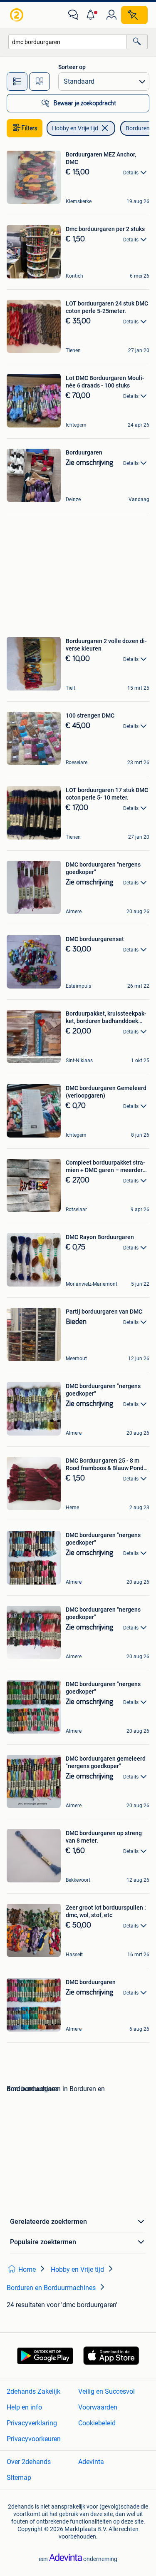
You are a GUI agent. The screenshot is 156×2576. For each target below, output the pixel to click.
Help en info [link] (24, 2407)
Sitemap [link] (19, 2478)
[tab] (17, 82)
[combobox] (68, 42)
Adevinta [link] (91, 2462)
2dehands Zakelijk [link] (33, 2391)
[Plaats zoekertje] (134, 15)
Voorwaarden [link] (98, 2407)
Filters (30, 128)
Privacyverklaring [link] (32, 2423)
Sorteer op (72, 67)
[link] (17, 15)
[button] (92, 15)
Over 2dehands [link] (29, 2462)
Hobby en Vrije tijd (75, 128)
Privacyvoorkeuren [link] (34, 2439)
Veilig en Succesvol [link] (106, 2391)
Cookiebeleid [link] (97, 2423)
